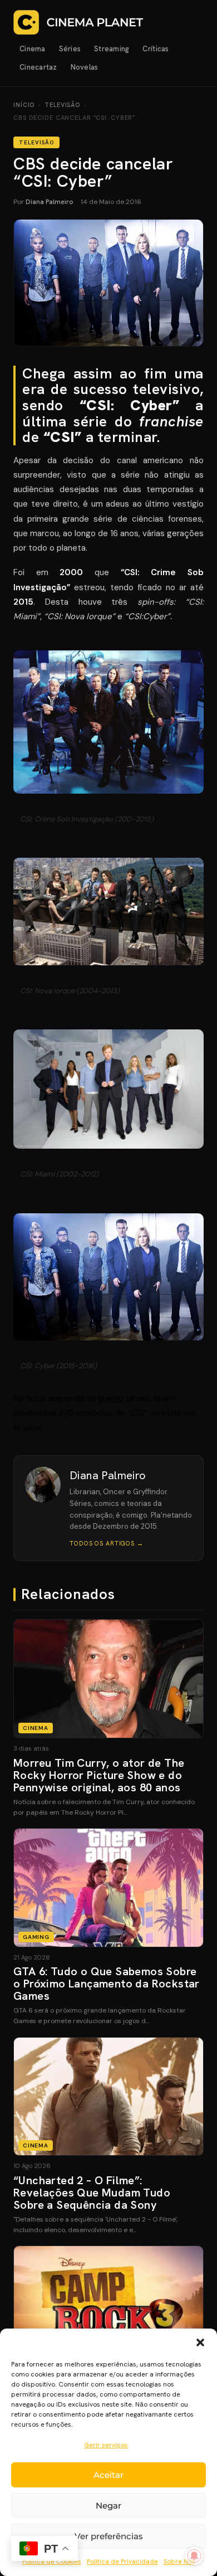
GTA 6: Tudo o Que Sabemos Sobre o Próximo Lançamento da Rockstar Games (107, 1984)
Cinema (33, 49)
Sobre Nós (179, 2562)
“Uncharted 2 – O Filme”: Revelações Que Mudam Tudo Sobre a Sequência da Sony (92, 2193)
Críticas (156, 49)
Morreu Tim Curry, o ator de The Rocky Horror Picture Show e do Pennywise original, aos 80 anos (99, 1775)
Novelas (85, 67)
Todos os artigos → (107, 1543)
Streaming (112, 49)
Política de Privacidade (122, 2562)
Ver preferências (109, 2536)
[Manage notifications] (194, 2556)
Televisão (62, 105)
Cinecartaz (38, 67)
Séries (70, 49)
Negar (108, 2505)
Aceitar (108, 2475)
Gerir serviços (106, 2445)
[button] (200, 2342)
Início (24, 105)
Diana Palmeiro (49, 202)
